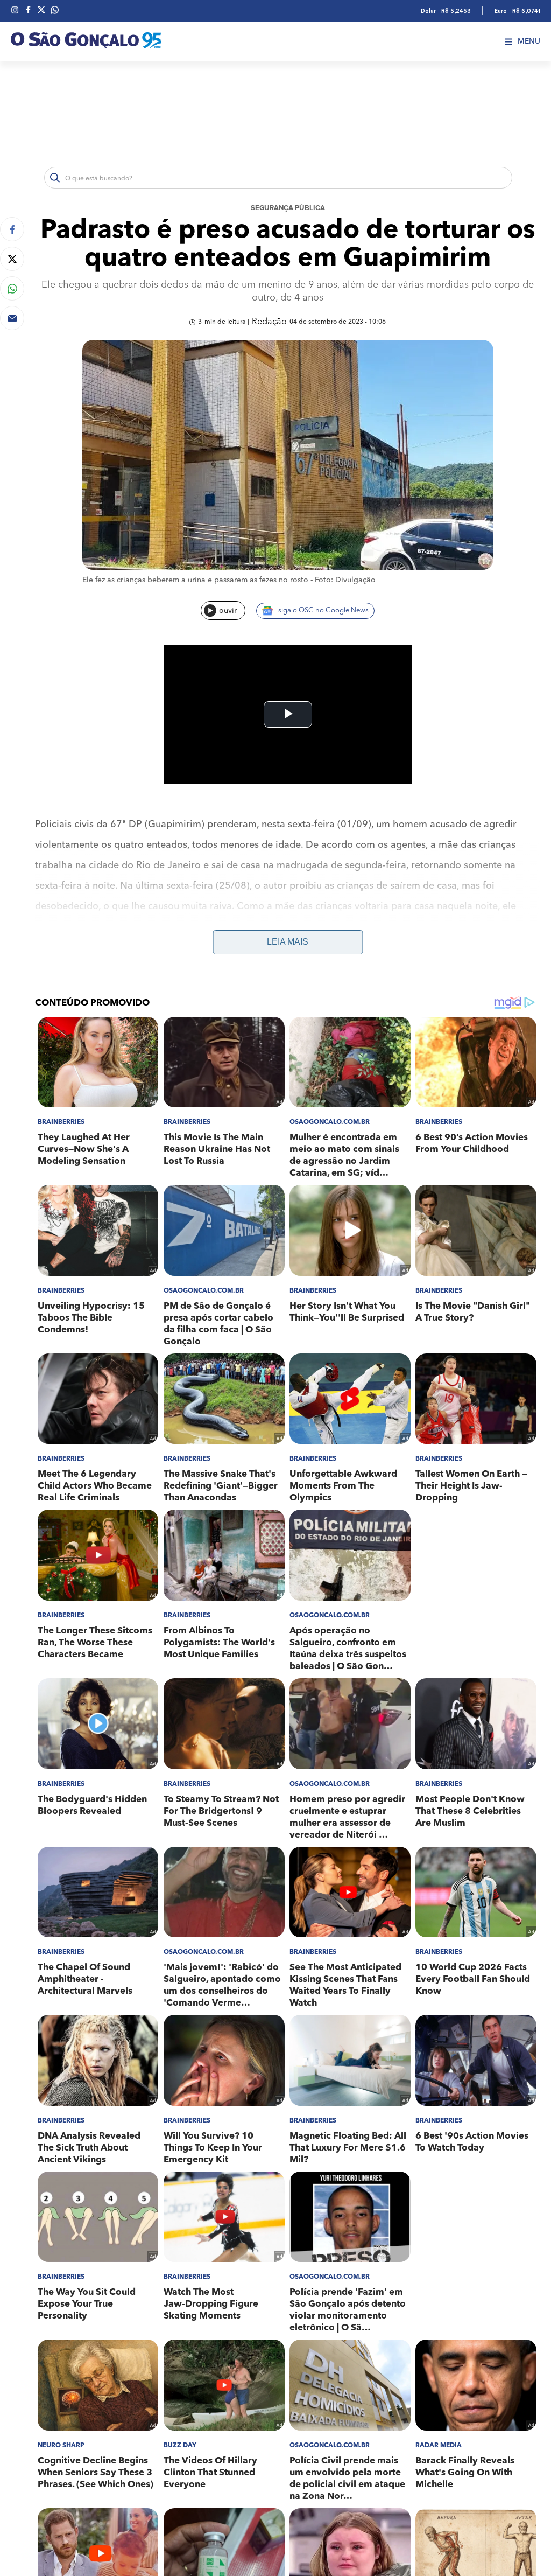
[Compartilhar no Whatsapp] (12, 288)
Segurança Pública (288, 208)
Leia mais (288, 942)
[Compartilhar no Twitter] (12, 259)
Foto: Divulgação (345, 580)
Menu (529, 41)
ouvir (228, 611)
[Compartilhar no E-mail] (12, 318)
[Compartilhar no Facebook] (12, 229)
